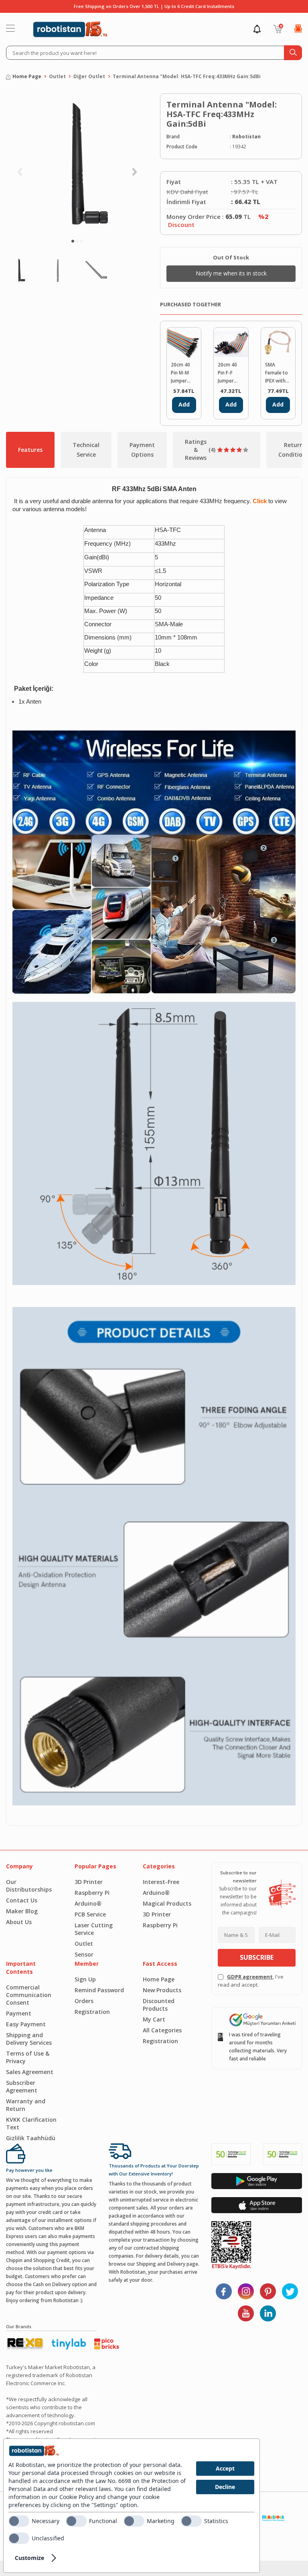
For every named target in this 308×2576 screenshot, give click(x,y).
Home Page (27, 76)
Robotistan (246, 137)
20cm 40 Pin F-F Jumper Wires (227, 373)
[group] (77, 162)
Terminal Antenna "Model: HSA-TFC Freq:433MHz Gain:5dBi (187, 76)
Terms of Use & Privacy (28, 2057)
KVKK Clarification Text (31, 2123)
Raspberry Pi (92, 1893)
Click (260, 501)
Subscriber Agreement (22, 2086)
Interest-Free (161, 1882)
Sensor (84, 1954)
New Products (162, 1990)
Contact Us (22, 1900)
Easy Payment (26, 2024)
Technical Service (86, 450)
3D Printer (89, 1882)
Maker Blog (22, 1911)
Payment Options (142, 450)
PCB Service (90, 1914)
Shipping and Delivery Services (29, 2039)
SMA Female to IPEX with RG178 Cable (277, 373)
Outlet (57, 76)
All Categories (162, 2030)
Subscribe (257, 1957)
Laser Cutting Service (94, 1929)
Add (184, 404)
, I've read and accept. (251, 1981)
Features (30, 450)
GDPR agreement (250, 1977)
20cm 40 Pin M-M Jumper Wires (180, 373)
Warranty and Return (26, 2105)
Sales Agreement (30, 2072)
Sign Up (85, 1979)
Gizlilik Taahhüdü (31, 2138)
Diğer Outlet (89, 76)
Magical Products (167, 1903)
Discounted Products (159, 2005)
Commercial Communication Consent (29, 1995)
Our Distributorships (29, 1886)
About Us (19, 1922)
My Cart (154, 2019)
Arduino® (88, 1903)
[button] (73, 241)
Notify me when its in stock (231, 273)
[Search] (293, 53)
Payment (19, 2013)
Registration (92, 2012)
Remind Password (99, 1990)
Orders (84, 2001)
